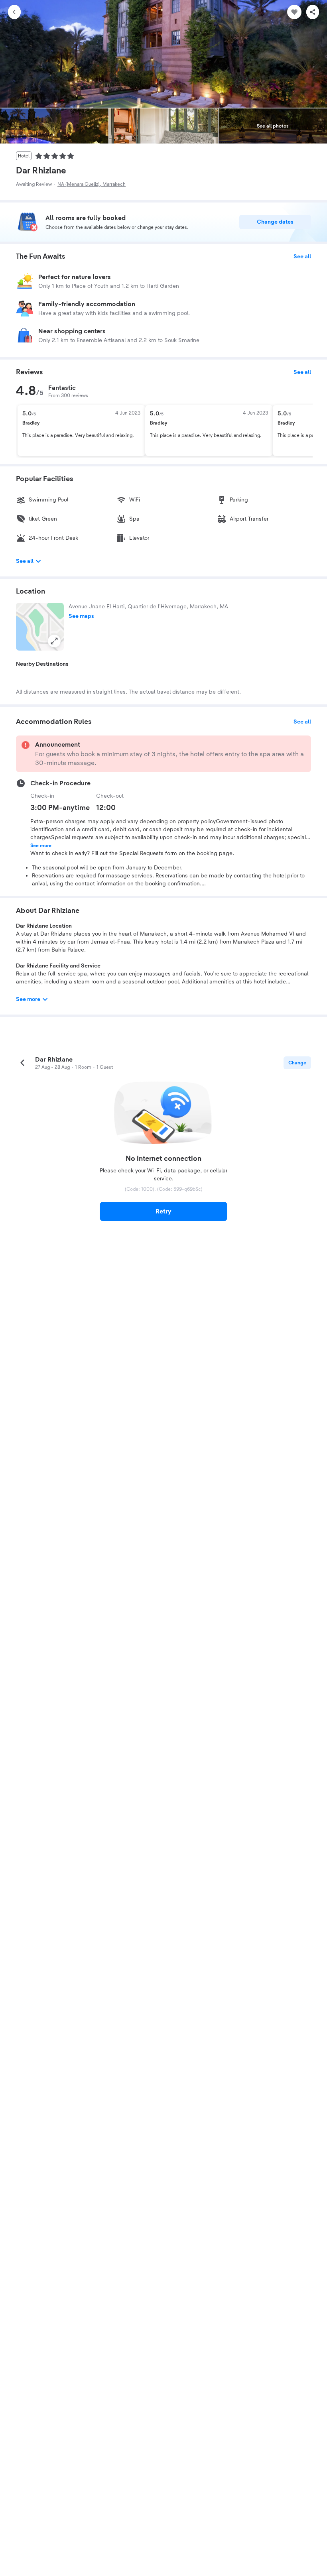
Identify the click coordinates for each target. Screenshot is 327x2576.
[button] (40, 627)
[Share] (313, 12)
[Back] (14, 12)
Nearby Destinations (42, 664)
